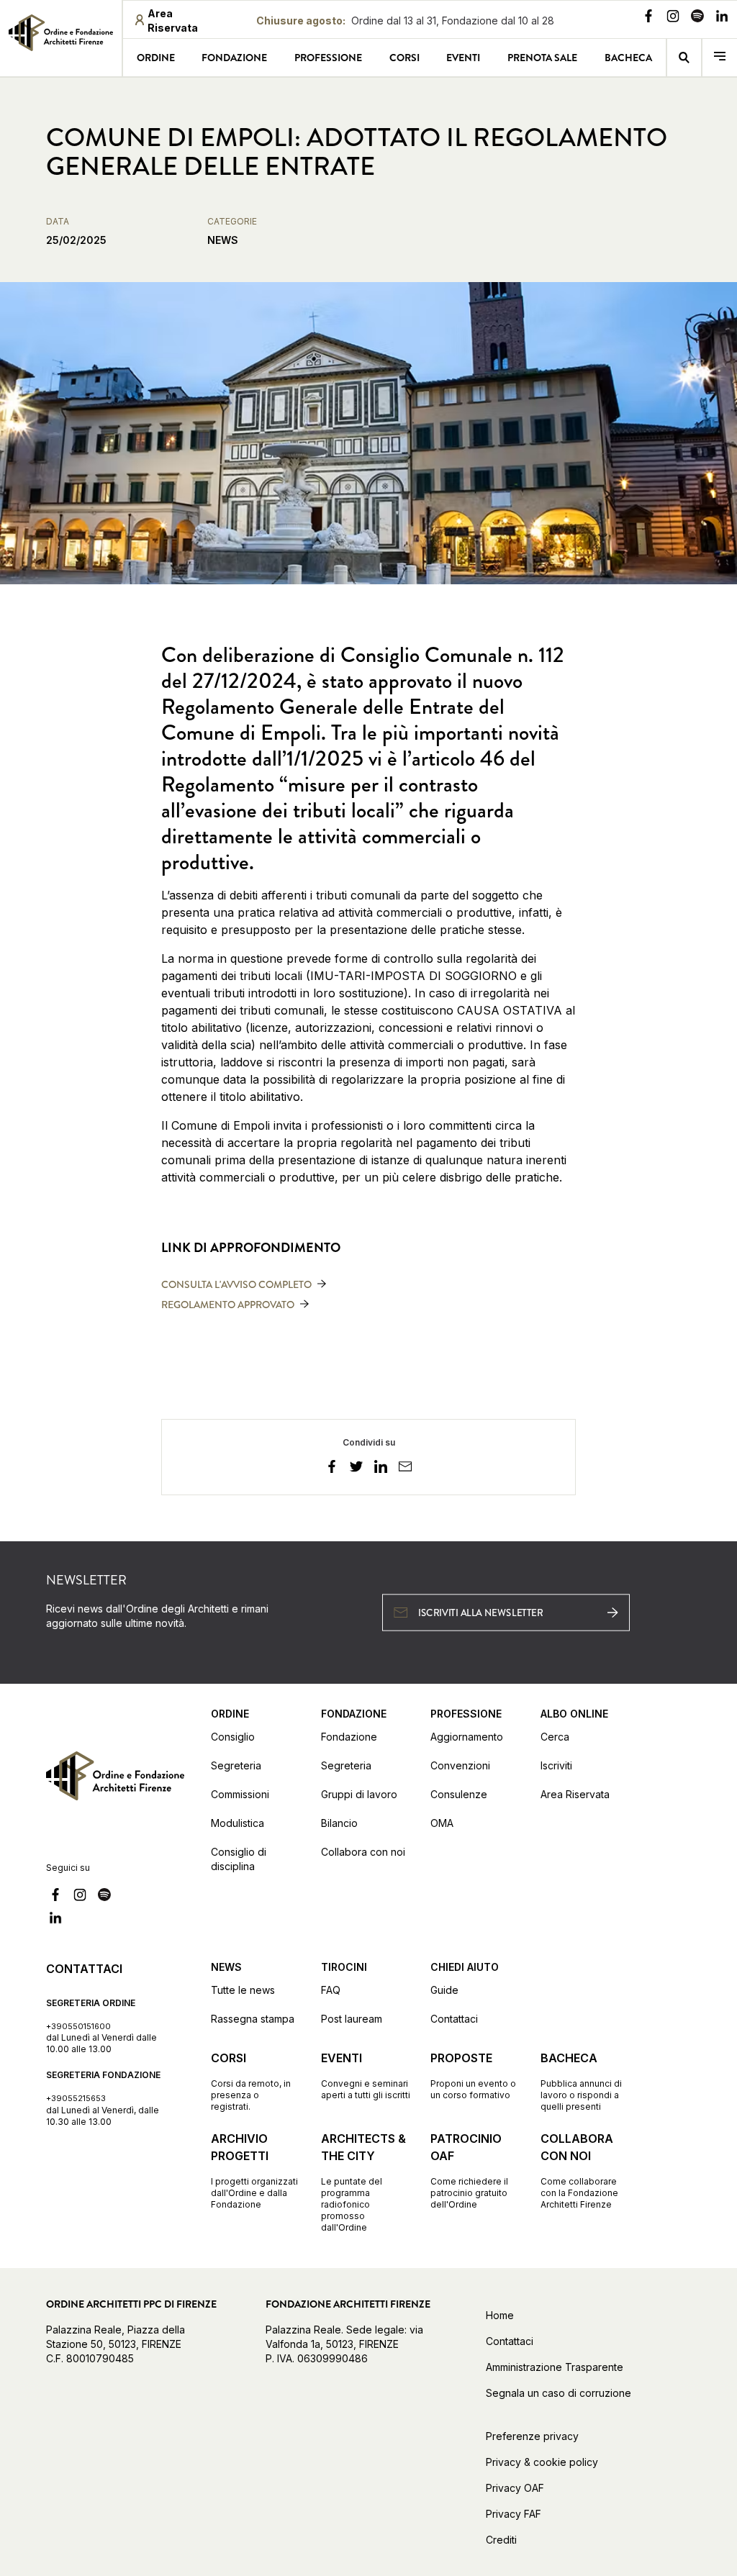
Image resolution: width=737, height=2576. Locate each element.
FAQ (331, 1990)
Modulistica (238, 1823)
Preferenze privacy (532, 2436)
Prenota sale (542, 58)
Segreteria (236, 1765)
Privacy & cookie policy (542, 2462)
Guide (444, 1990)
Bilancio (339, 1823)
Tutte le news (243, 1990)
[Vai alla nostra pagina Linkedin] (722, 18)
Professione (328, 58)
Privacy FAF (514, 2514)
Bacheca (628, 58)
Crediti (501, 2540)
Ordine (156, 58)
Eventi (463, 58)
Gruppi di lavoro (359, 1794)
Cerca (555, 1737)
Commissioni (240, 1794)
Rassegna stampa (253, 2019)
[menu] (720, 58)
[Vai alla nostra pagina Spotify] (697, 18)
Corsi (404, 58)
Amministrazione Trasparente (555, 2367)
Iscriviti (556, 1765)
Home (500, 2315)
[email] (405, 1469)
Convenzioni (460, 1765)
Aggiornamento (467, 1737)
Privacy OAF (515, 2488)
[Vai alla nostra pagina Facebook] (648, 18)
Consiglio (233, 1737)
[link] (61, 37)
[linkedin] (381, 1469)
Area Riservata (575, 1794)
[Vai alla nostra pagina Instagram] (673, 18)
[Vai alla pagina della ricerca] (684, 58)
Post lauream (352, 2019)
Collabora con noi (363, 1852)
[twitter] (356, 1469)
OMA (442, 1823)
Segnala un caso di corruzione (559, 2393)
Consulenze (459, 1794)
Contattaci (454, 2019)
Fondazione (234, 58)
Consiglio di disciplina (239, 1859)
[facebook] (332, 1469)
